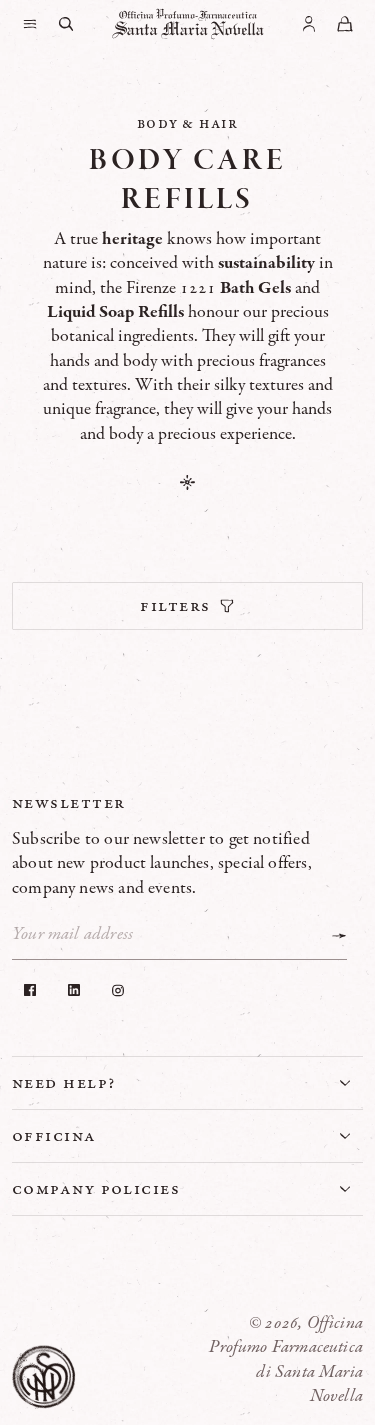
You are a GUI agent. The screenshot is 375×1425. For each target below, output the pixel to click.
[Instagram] (118, 990)
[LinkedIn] (74, 990)
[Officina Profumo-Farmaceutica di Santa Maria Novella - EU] (188, 24)
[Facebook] (30, 990)
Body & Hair (187, 123)
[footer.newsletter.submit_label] (339, 936)
